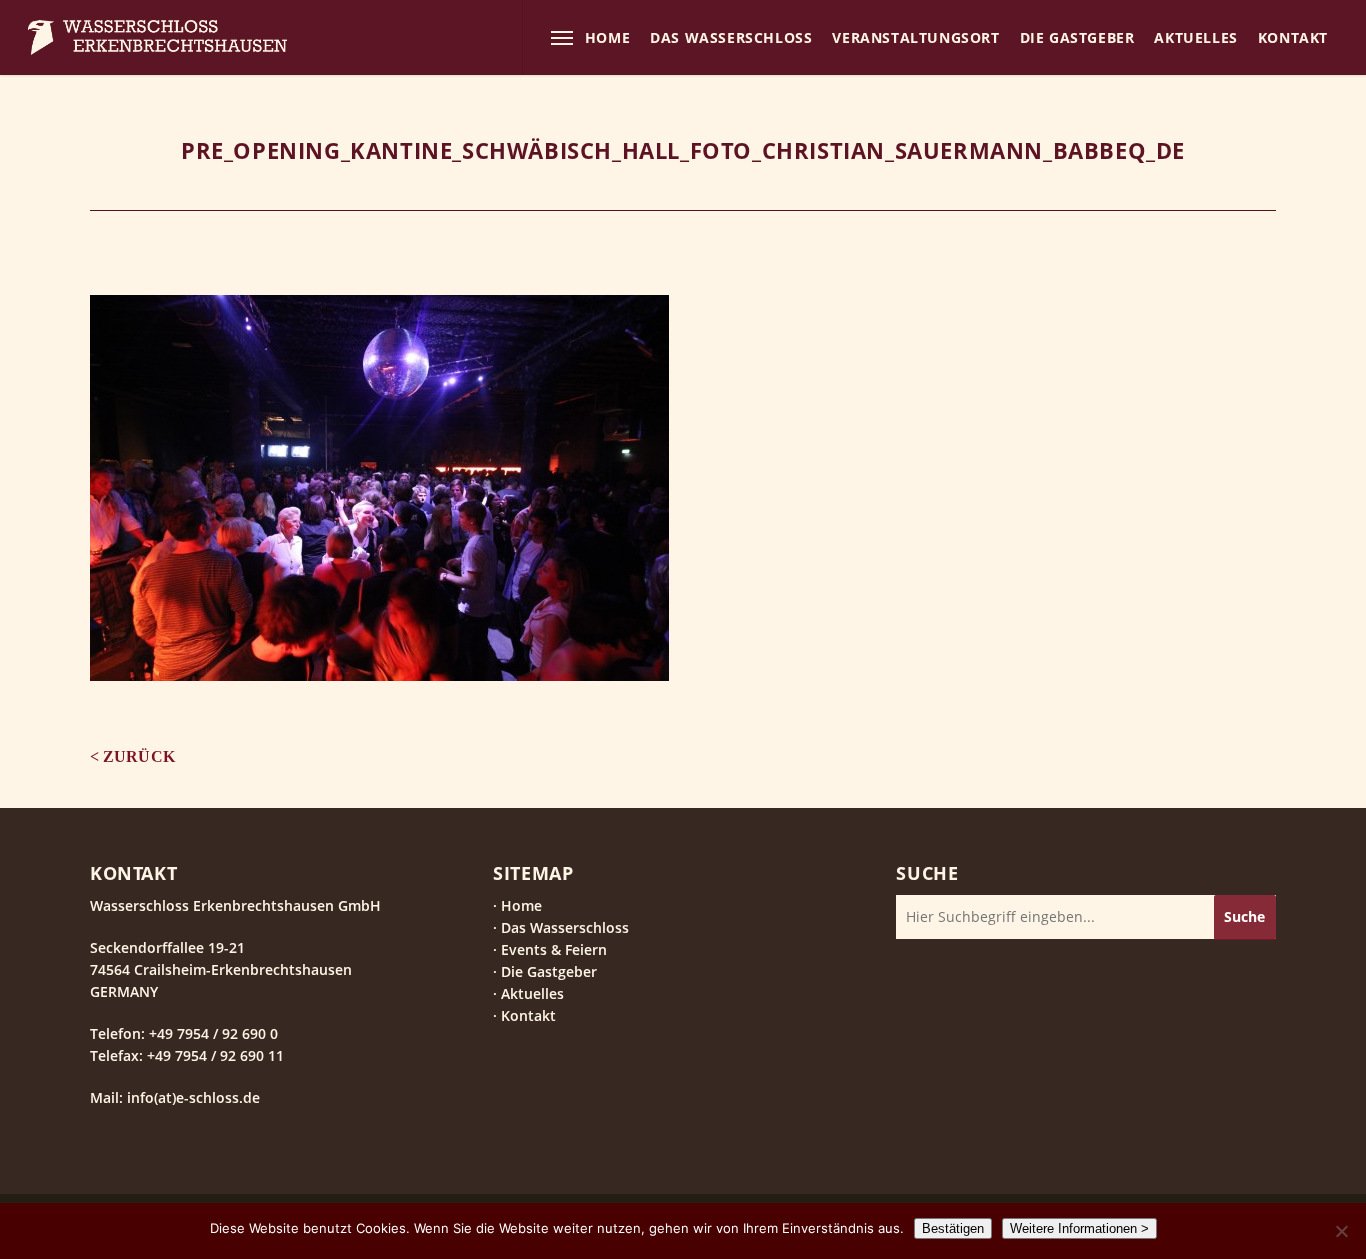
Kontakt (528, 1015)
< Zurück (132, 756)
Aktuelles (532, 993)
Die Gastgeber (549, 971)
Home (521, 905)
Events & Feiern (554, 949)
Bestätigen (953, 1228)
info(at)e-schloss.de (191, 1097)
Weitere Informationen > (1079, 1228)
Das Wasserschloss (565, 927)
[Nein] (1341, 1231)
